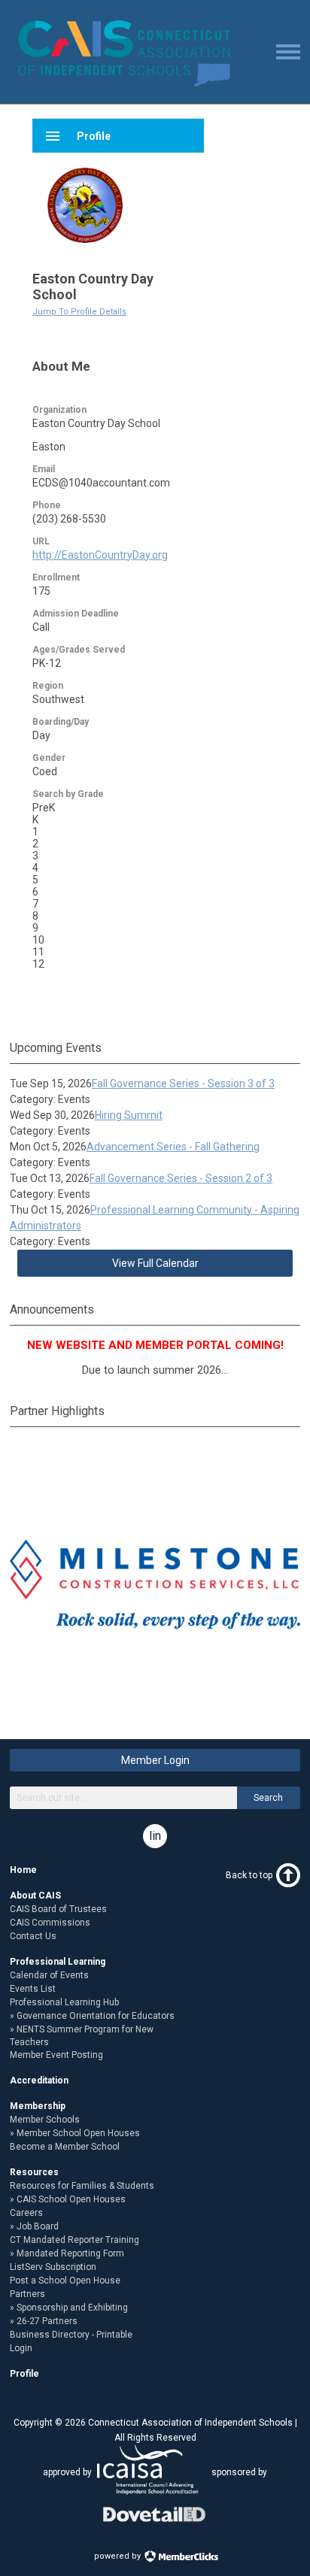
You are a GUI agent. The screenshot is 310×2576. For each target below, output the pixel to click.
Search (268, 1798)
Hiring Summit (129, 1115)
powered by (119, 2556)
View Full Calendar (155, 1263)
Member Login (155, 1760)
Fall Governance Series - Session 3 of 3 (183, 1083)
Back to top (249, 1875)
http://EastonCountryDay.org (100, 555)
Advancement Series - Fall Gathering (173, 1147)
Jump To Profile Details (79, 312)
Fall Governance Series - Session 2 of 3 (181, 1178)
